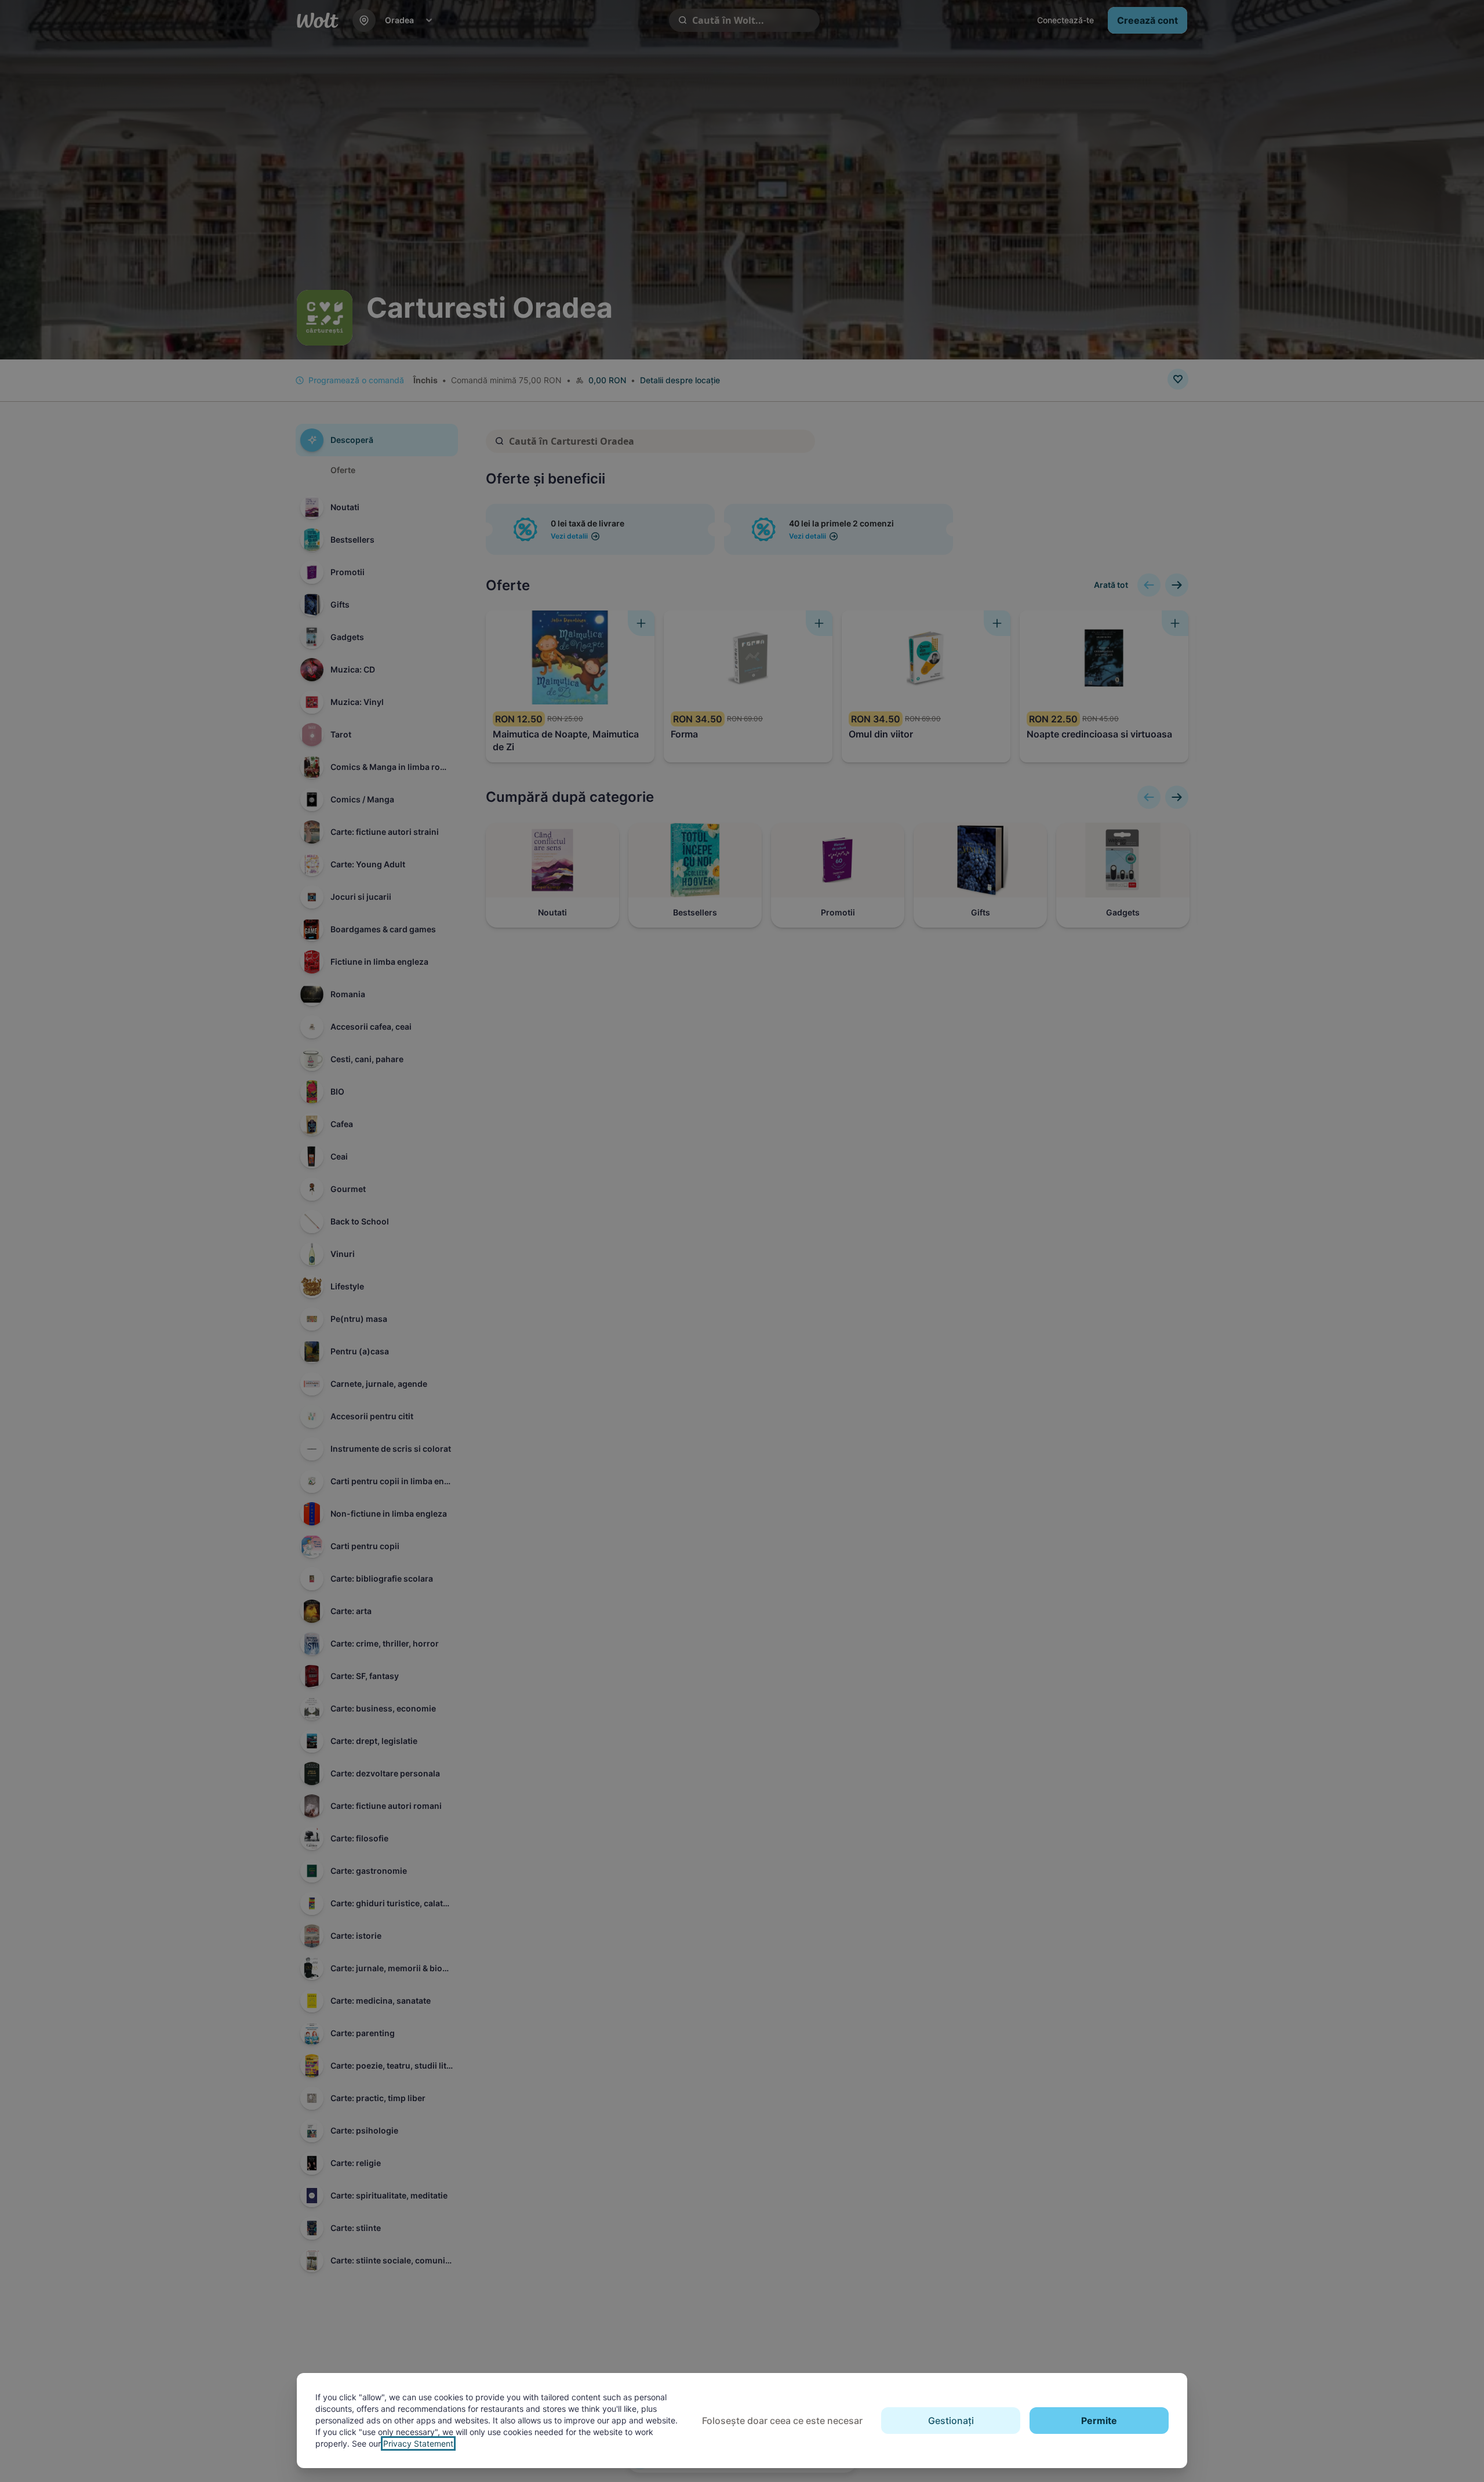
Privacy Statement (418, 2443)
